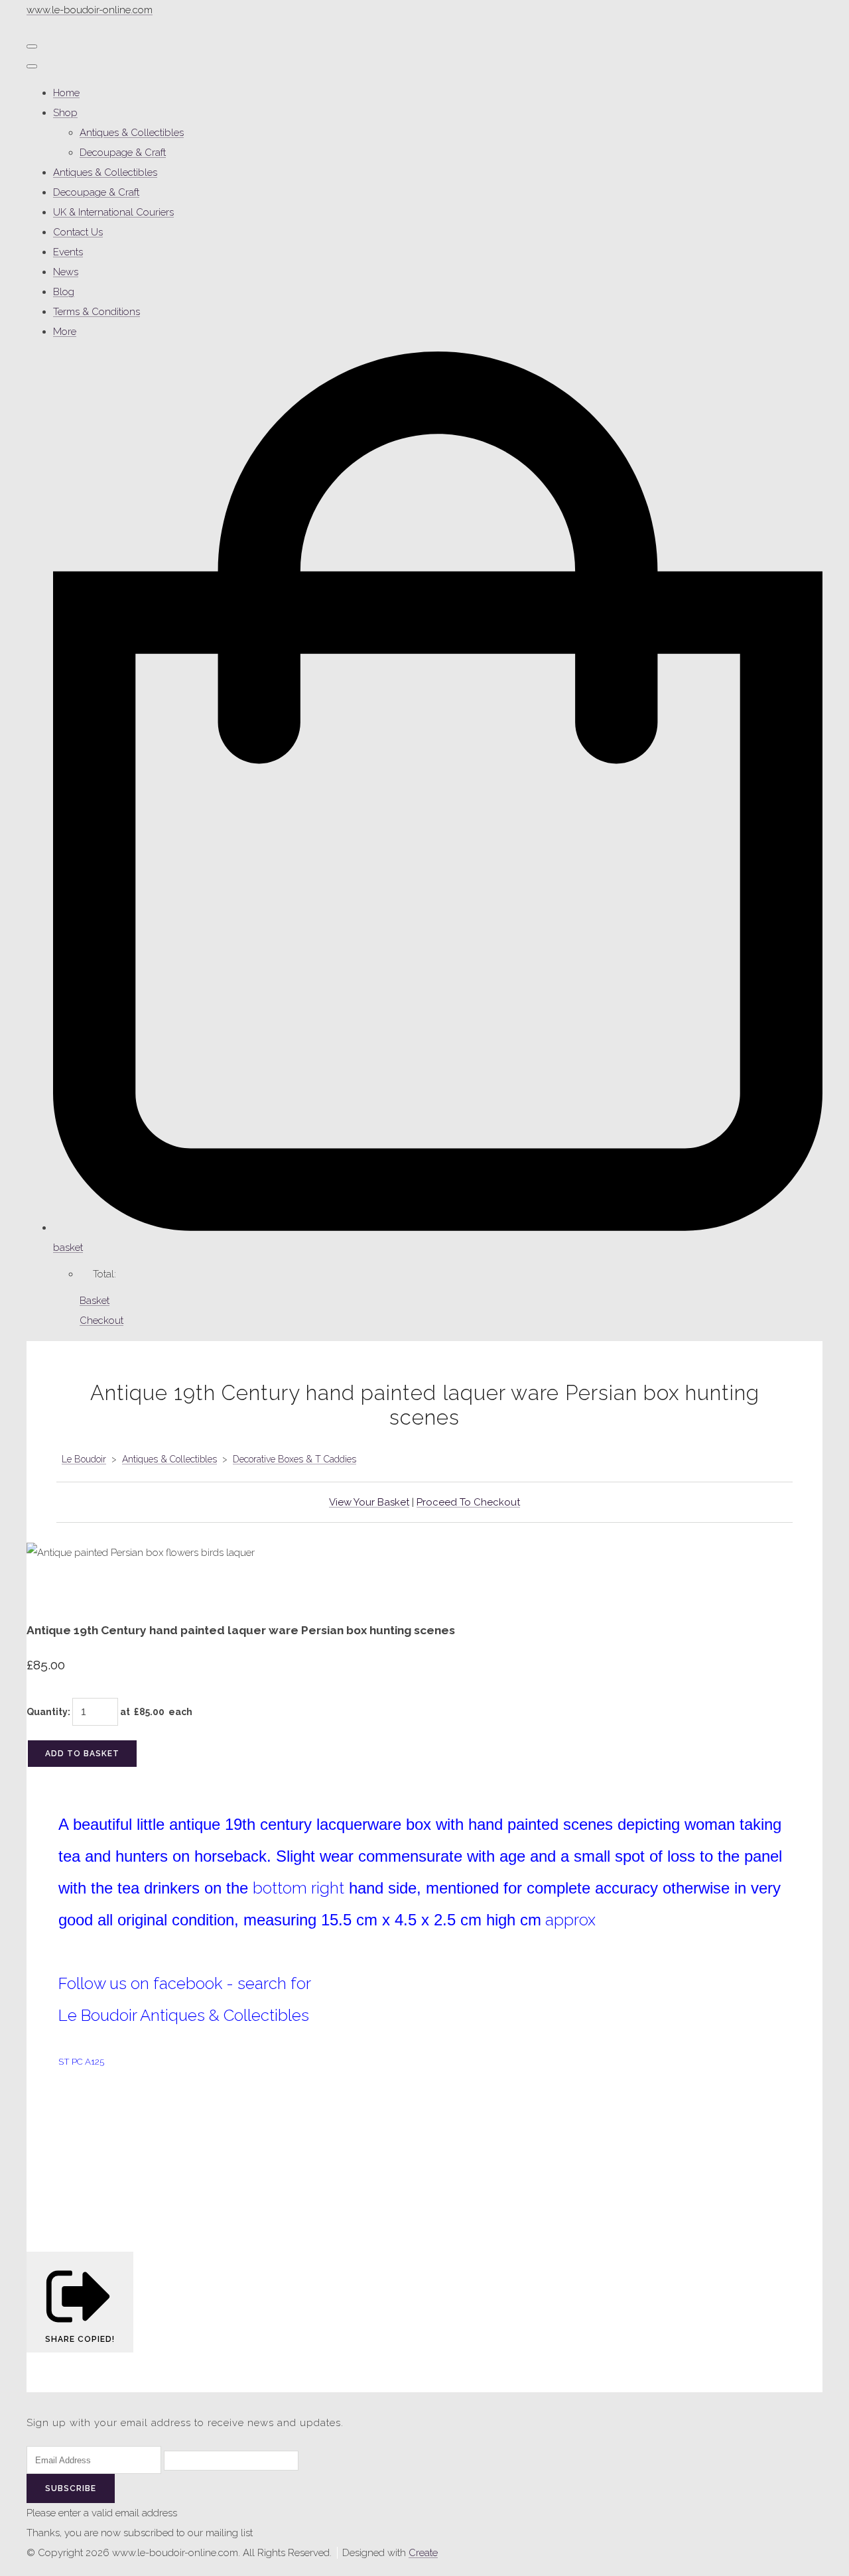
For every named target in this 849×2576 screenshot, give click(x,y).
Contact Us (78, 232)
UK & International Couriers (113, 212)
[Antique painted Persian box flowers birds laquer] (46, 1592)
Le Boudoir (84, 1459)
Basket (95, 1301)
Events (68, 252)
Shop (65, 113)
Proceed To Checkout (468, 1502)
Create (423, 2553)
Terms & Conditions (97, 312)
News (66, 272)
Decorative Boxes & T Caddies (294, 1459)
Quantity (47, 1712)
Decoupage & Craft (123, 153)
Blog (64, 292)
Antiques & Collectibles (132, 133)
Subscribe (71, 2488)
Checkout (101, 1320)
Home (66, 93)
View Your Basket (369, 1502)
